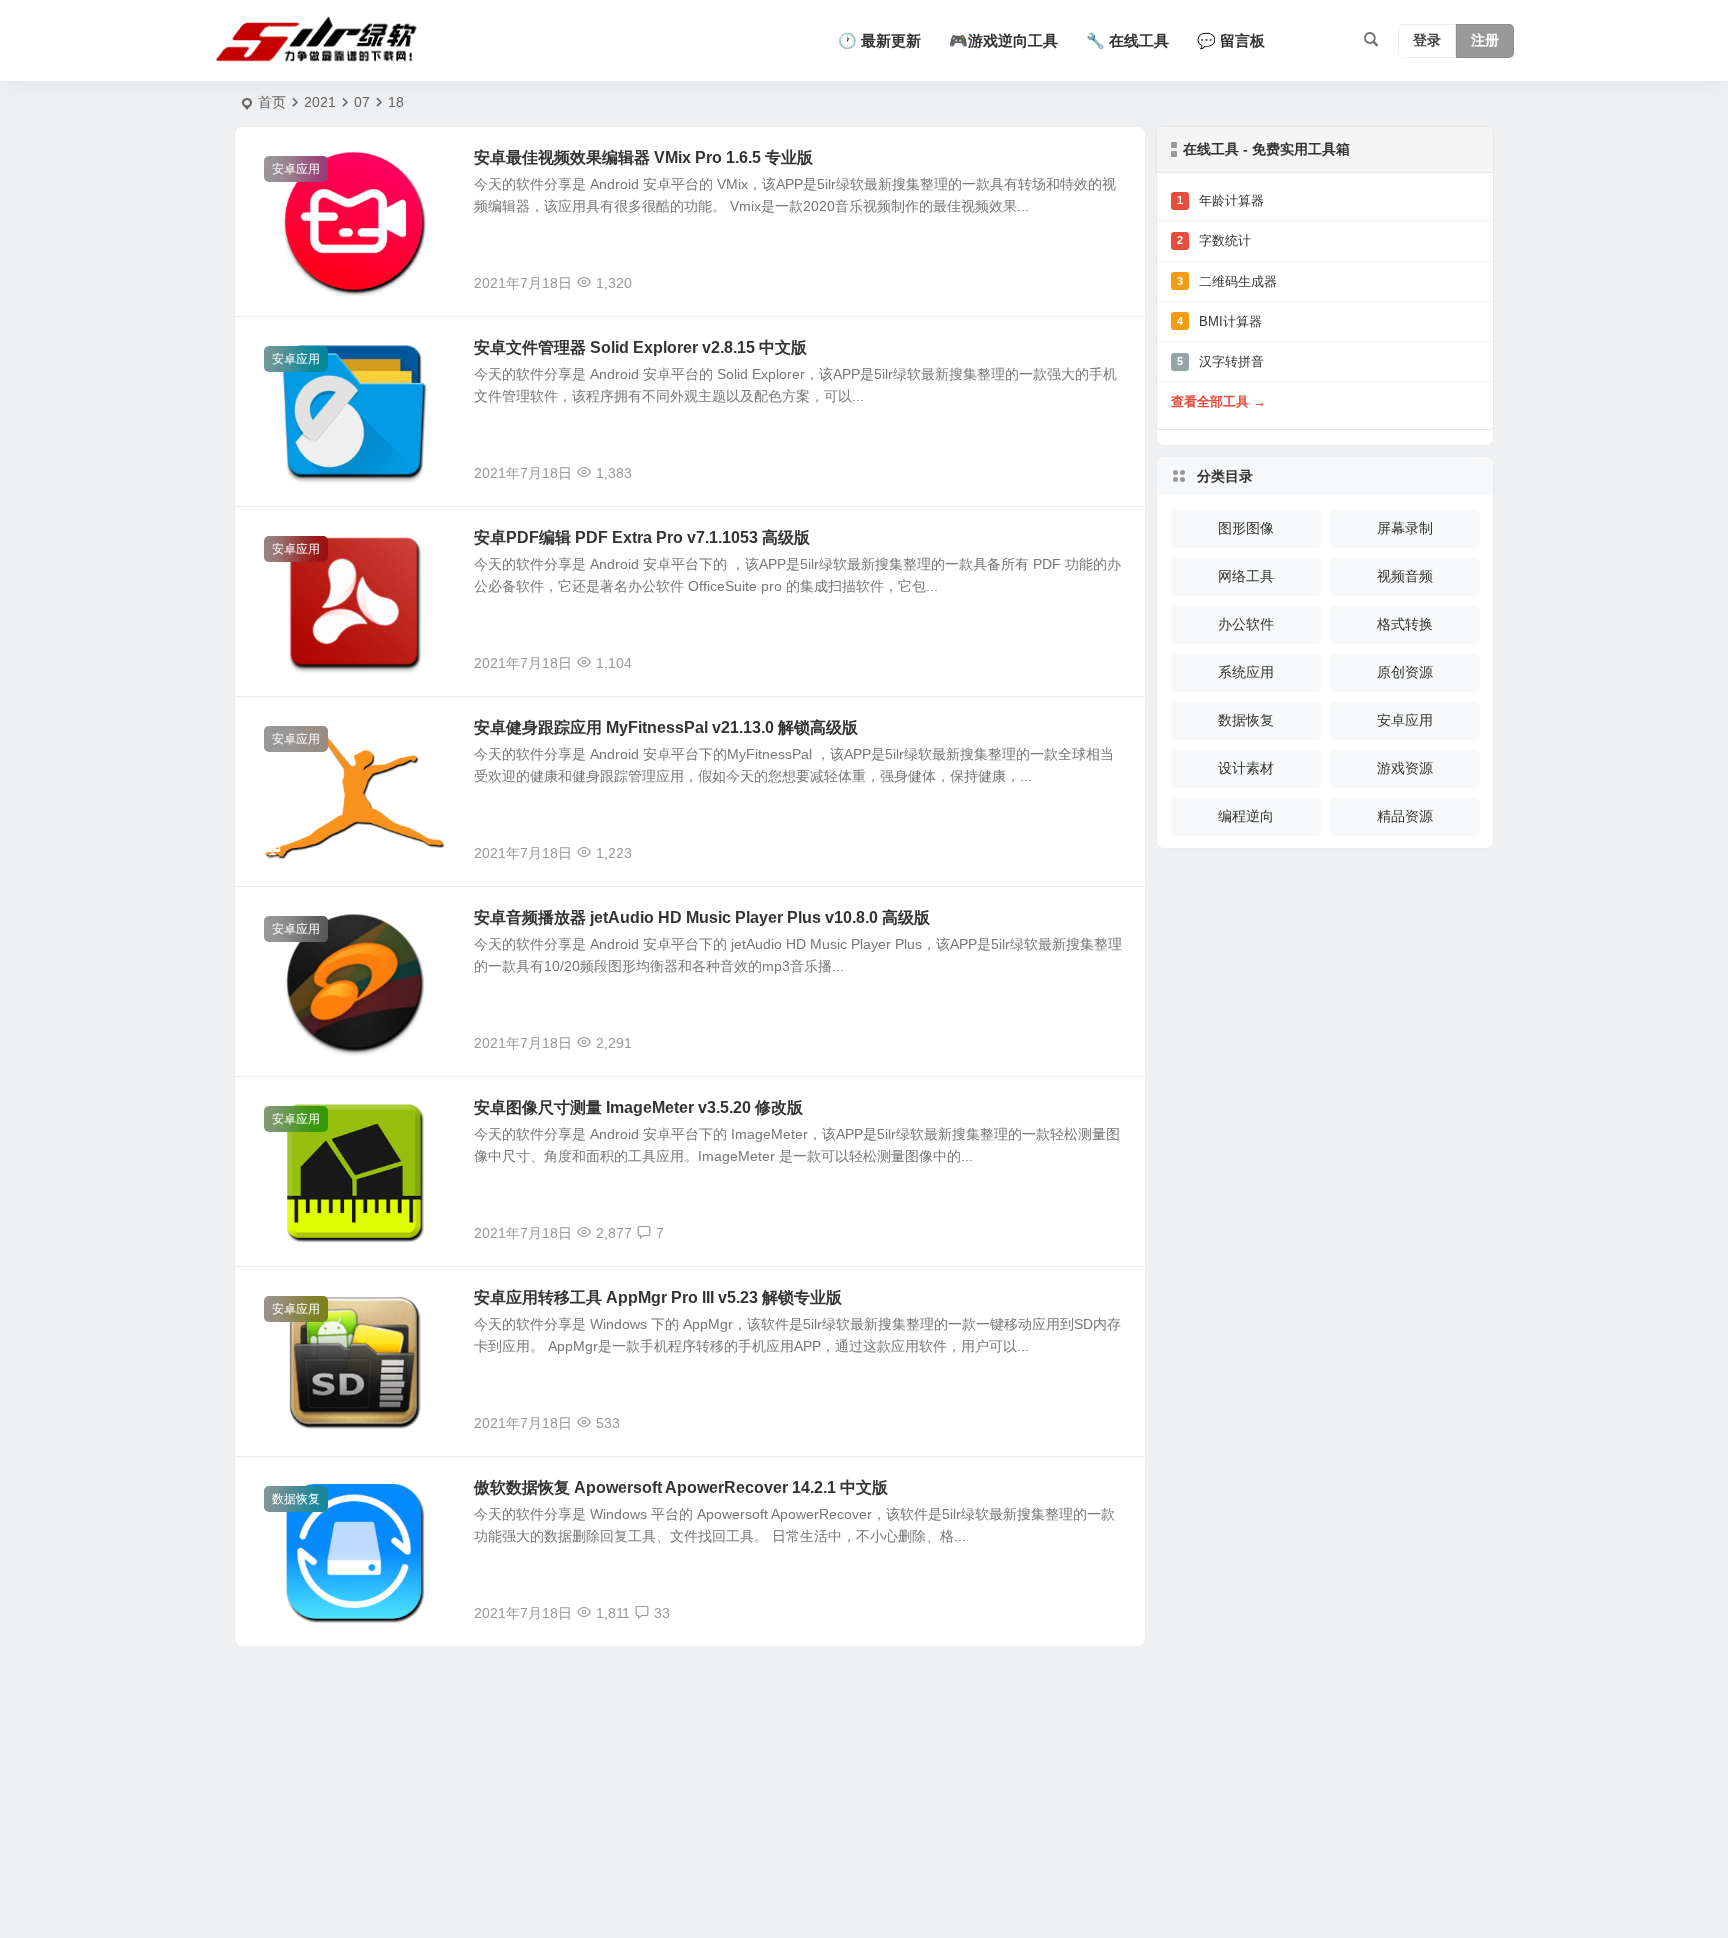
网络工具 (1246, 576)
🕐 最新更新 (879, 40)
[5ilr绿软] (320, 41)
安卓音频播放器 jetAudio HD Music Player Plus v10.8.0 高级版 (702, 917)
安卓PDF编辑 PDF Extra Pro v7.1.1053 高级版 (642, 537)
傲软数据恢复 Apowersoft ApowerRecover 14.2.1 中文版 (681, 1487)
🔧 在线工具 (1127, 40)
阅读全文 (1107, 282)
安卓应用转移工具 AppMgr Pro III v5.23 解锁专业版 (658, 1297)
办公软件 (1246, 624)
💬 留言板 (1231, 40)
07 (362, 102)
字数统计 (1214, 240)
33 (662, 1613)
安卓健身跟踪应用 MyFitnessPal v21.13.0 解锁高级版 (666, 727)
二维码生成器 (1227, 281)
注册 (1485, 41)
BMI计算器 (1219, 321)
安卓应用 (296, 169)
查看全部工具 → (1218, 401)
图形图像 (1246, 528)
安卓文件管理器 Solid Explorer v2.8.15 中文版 (640, 347)
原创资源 (1405, 672)
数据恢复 (296, 1499)
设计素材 (1246, 768)
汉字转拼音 (1220, 361)
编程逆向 (1246, 816)
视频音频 (1405, 576)
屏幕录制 (1405, 528)
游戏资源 (1405, 768)
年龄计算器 (1220, 200)
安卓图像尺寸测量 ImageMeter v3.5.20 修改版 (638, 1107)
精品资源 (1405, 816)
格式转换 (1405, 624)
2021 (320, 102)
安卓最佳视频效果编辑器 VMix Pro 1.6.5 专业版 (643, 157)
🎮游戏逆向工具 (1003, 40)
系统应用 (1246, 672)
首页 (272, 102)
